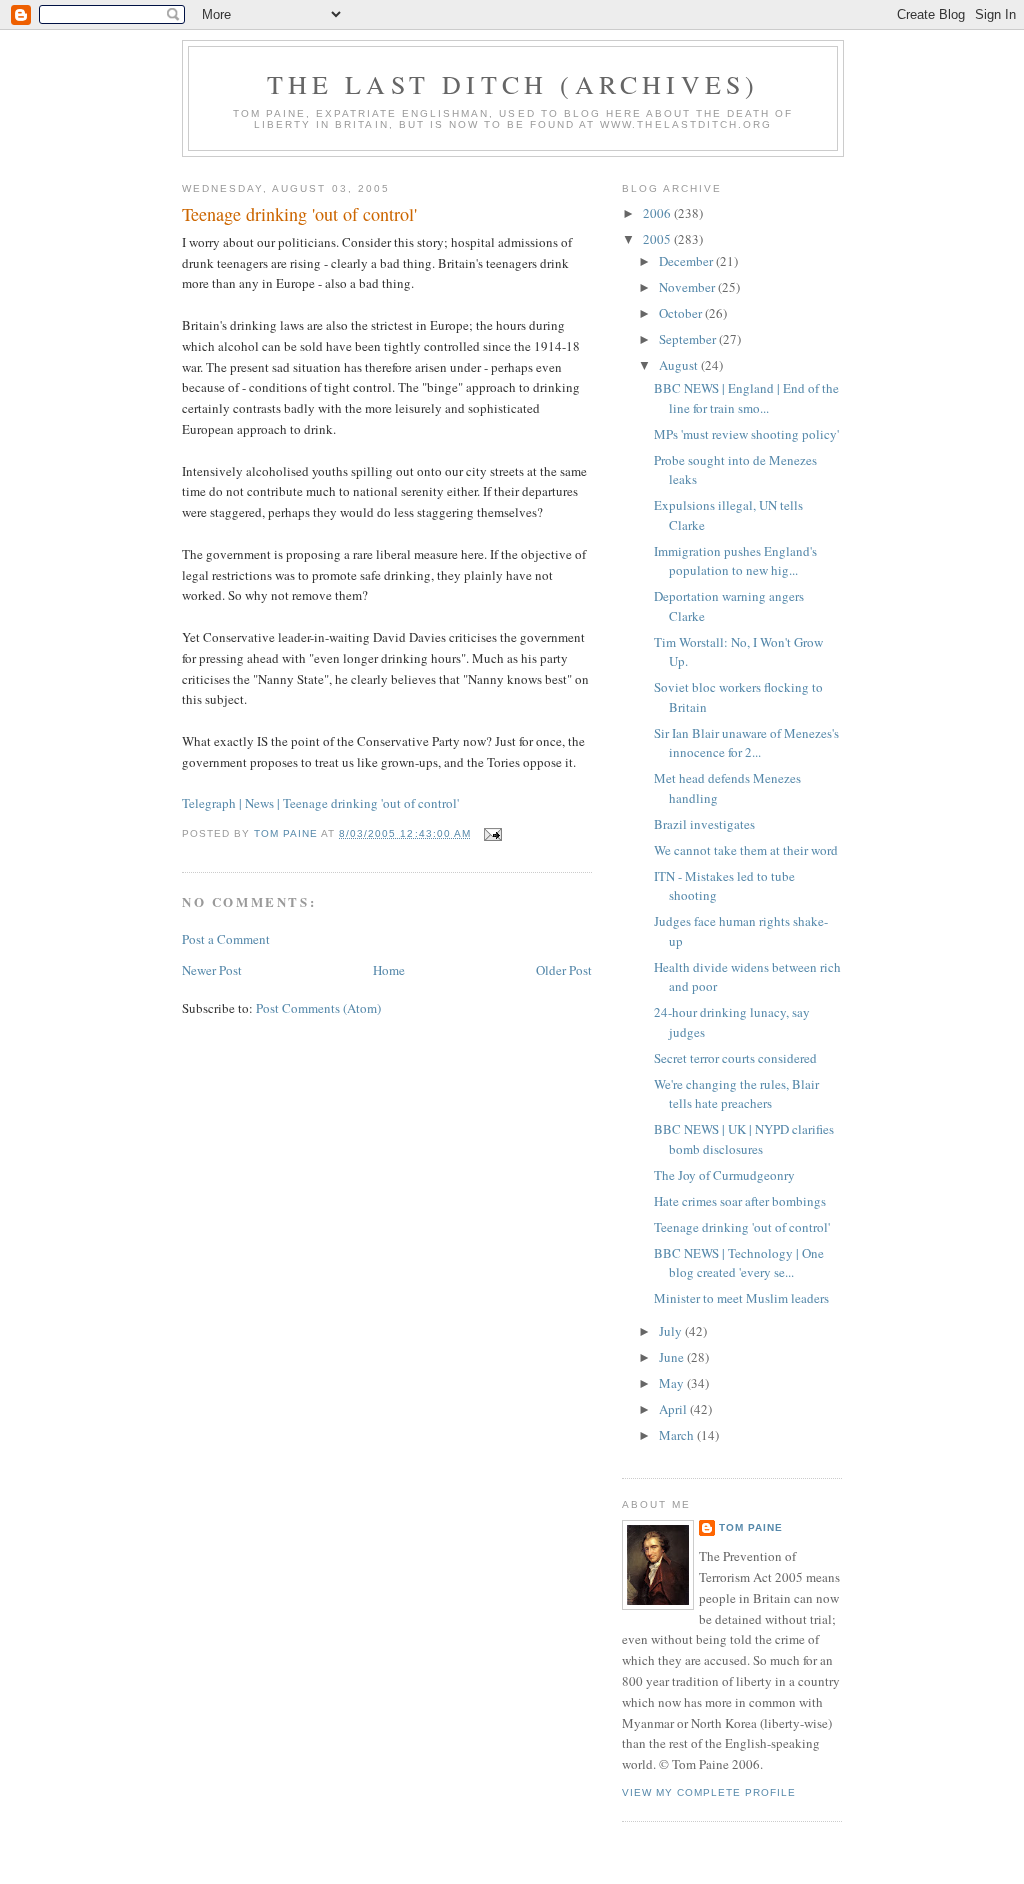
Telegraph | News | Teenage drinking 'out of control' (320, 803)
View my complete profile (709, 1792)
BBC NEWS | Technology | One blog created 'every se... (739, 1263)
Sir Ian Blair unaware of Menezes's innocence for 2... (746, 743)
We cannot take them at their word (746, 850)
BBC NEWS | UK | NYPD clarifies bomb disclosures (744, 1139)
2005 (658, 239)
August (680, 365)
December (687, 261)
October (682, 313)
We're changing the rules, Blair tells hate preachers (736, 1094)
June (673, 1357)
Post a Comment (226, 939)
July (672, 1331)
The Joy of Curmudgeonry (724, 1175)
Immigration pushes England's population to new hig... (735, 561)
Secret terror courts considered (735, 1058)
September (689, 339)
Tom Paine (751, 1527)
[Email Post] (492, 833)
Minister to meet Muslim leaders (741, 1298)
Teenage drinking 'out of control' (299, 214)
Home (389, 970)
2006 (658, 213)
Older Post (564, 970)
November (688, 287)
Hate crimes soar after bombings (740, 1201)
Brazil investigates (704, 824)
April (674, 1409)
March (678, 1435)
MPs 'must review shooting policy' (746, 434)
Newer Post (212, 970)
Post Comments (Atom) (318, 1008)
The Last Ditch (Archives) (513, 84)
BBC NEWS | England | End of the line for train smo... (746, 398)
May (673, 1383)
